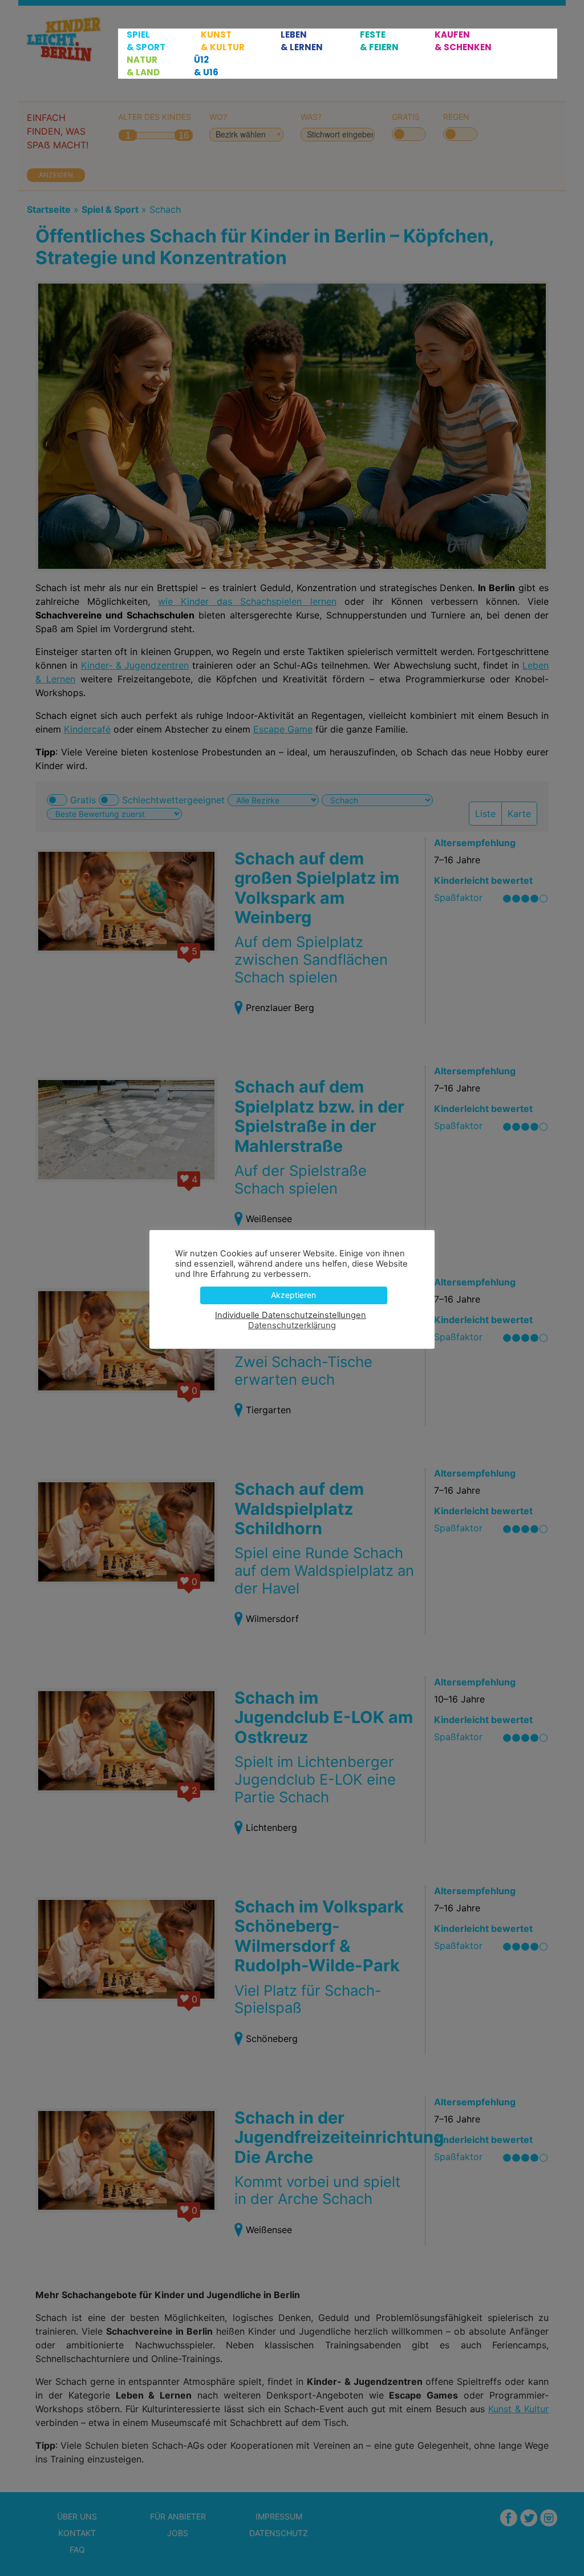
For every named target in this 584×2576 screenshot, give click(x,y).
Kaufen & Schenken (463, 41)
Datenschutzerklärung (292, 1325)
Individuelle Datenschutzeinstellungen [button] (291, 1315)
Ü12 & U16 (206, 66)
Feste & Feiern (379, 41)
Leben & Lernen (302, 41)
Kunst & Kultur (223, 41)
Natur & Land (143, 66)
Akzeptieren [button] (293, 1295)
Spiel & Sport (146, 41)
